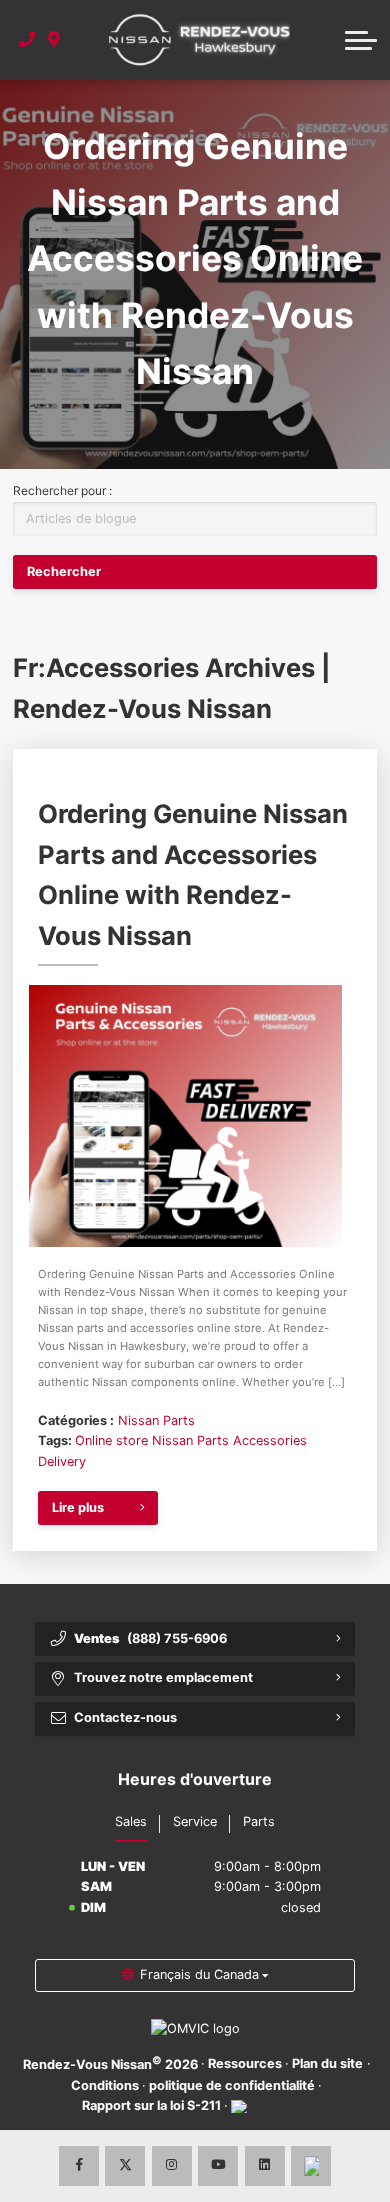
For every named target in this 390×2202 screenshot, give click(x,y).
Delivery (62, 1461)
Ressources (245, 2063)
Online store (111, 1440)
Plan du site (327, 2063)
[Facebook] (79, 2166)
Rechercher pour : (62, 490)
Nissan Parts (156, 1420)
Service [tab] (195, 1821)
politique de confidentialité (232, 2085)
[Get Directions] (54, 40)
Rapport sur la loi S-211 (151, 2105)
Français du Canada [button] (199, 1974)
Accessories (270, 1440)
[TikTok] (311, 2166)
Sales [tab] (131, 1821)
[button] (361, 40)
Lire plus (78, 1507)
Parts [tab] (259, 1821)
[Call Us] (27, 40)
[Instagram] (172, 2166)
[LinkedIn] (265, 2166)
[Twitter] (125, 2166)
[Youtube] (218, 2166)
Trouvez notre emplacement (163, 1677)
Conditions (105, 2085)
